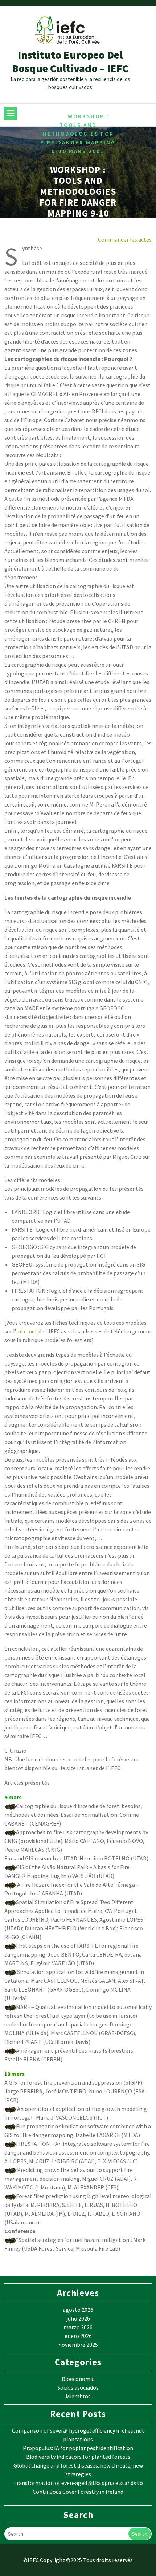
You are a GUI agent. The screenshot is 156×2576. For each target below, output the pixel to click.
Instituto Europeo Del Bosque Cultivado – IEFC (70, 62)
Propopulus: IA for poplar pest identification (78, 2448)
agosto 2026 (78, 2310)
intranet (27, 1331)
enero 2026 (78, 2336)
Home (56, 116)
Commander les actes (125, 239)
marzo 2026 (78, 2327)
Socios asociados (78, 2387)
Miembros (78, 2396)
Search (140, 2534)
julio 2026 (78, 2318)
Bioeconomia (78, 2379)
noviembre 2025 (78, 2345)
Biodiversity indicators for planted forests (78, 2457)
